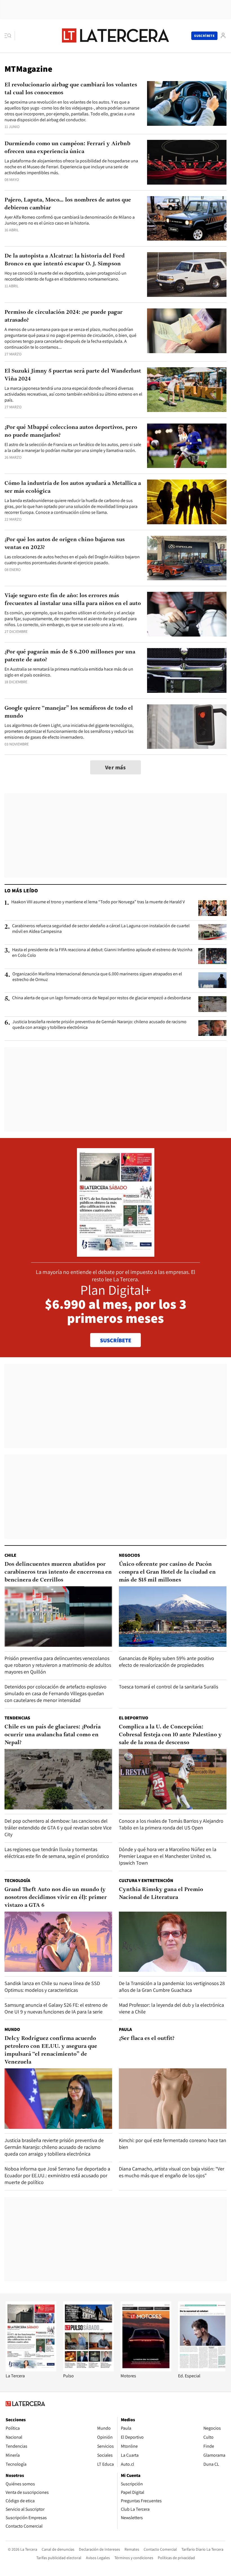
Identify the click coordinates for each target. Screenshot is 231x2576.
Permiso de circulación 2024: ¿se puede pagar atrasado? (64, 316)
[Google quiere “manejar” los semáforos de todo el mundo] (187, 727)
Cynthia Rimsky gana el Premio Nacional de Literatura (161, 1894)
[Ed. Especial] (203, 2370)
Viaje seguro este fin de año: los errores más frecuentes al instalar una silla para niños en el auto (73, 600)
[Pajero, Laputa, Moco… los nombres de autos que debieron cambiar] (187, 219)
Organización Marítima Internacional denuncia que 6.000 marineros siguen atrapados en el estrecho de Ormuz (97, 977)
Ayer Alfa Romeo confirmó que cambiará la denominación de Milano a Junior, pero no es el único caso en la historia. (70, 220)
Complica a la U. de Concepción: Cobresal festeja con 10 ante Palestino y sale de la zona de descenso (170, 1735)
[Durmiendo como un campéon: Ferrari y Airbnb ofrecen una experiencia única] (187, 162)
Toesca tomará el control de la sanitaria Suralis (168, 1687)
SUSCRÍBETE (116, 1340)
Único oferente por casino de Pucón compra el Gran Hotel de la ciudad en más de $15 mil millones (167, 1572)
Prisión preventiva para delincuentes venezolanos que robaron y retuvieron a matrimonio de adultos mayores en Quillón (58, 1665)
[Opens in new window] (146, 2370)
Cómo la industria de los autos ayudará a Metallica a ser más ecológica (73, 487)
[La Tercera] (31, 2370)
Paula (125, 2029)
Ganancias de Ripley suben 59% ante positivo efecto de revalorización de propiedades (166, 1662)
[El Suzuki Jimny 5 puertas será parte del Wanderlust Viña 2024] (187, 390)
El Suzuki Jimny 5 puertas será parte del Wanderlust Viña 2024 (73, 375)
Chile (10, 1555)
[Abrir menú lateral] (10, 36)
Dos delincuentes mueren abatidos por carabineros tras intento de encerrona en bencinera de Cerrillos (58, 1572)
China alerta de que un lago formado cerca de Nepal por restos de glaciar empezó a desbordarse (102, 998)
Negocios (129, 1555)
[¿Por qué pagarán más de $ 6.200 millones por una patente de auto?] (187, 670)
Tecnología (17, 1881)
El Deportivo (134, 1718)
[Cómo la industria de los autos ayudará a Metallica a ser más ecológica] (187, 502)
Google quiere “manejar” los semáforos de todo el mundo (69, 712)
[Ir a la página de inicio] (115, 35)
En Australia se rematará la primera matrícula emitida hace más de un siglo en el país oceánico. (69, 672)
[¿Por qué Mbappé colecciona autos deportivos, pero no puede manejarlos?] (187, 446)
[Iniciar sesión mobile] (223, 36)
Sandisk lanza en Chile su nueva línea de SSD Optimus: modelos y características (52, 1987)
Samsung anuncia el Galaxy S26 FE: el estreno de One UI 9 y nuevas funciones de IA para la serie (56, 2008)
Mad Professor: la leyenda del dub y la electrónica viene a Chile (171, 2008)
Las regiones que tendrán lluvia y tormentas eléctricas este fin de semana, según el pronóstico (57, 1853)
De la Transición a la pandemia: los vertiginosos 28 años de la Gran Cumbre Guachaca (172, 1987)
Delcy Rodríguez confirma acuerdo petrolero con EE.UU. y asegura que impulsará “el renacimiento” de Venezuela (51, 2050)
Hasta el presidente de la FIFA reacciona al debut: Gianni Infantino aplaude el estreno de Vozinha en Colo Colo (102, 953)
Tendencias (17, 1718)
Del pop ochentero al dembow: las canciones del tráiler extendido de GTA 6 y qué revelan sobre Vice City (58, 1828)
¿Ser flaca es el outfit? (147, 2039)
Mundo (12, 2029)
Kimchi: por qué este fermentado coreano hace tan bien (173, 2144)
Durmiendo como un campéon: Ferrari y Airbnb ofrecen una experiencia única (67, 148)
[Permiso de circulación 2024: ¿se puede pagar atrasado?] (187, 331)
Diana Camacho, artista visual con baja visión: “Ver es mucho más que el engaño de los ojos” (172, 2172)
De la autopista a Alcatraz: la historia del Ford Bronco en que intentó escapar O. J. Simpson (65, 260)
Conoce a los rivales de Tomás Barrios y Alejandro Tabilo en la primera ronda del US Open (171, 1824)
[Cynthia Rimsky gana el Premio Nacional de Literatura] (173, 1942)
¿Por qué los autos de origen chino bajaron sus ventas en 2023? (65, 544)
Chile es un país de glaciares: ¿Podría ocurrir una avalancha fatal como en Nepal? (53, 1735)
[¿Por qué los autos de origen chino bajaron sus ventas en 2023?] (187, 558)
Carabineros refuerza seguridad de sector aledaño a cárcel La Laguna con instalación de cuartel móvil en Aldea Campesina (101, 929)
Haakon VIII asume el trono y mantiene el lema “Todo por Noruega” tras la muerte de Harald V (98, 902)
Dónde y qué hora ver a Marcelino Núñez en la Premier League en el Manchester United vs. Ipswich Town (168, 1856)
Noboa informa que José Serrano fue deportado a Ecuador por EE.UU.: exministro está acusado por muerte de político (57, 2175)
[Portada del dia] (116, 1254)
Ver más (115, 767)
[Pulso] (88, 2370)
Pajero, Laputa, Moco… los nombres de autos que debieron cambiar (68, 204)
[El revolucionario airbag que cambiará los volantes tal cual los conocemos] (187, 103)
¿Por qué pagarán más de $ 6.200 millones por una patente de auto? (70, 656)
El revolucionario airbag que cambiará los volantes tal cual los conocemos (71, 89)
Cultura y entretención (146, 1881)
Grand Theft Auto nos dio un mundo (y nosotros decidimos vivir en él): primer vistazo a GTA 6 (56, 1898)
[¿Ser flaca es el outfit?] (173, 2099)
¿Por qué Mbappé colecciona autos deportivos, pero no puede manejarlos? (71, 431)
